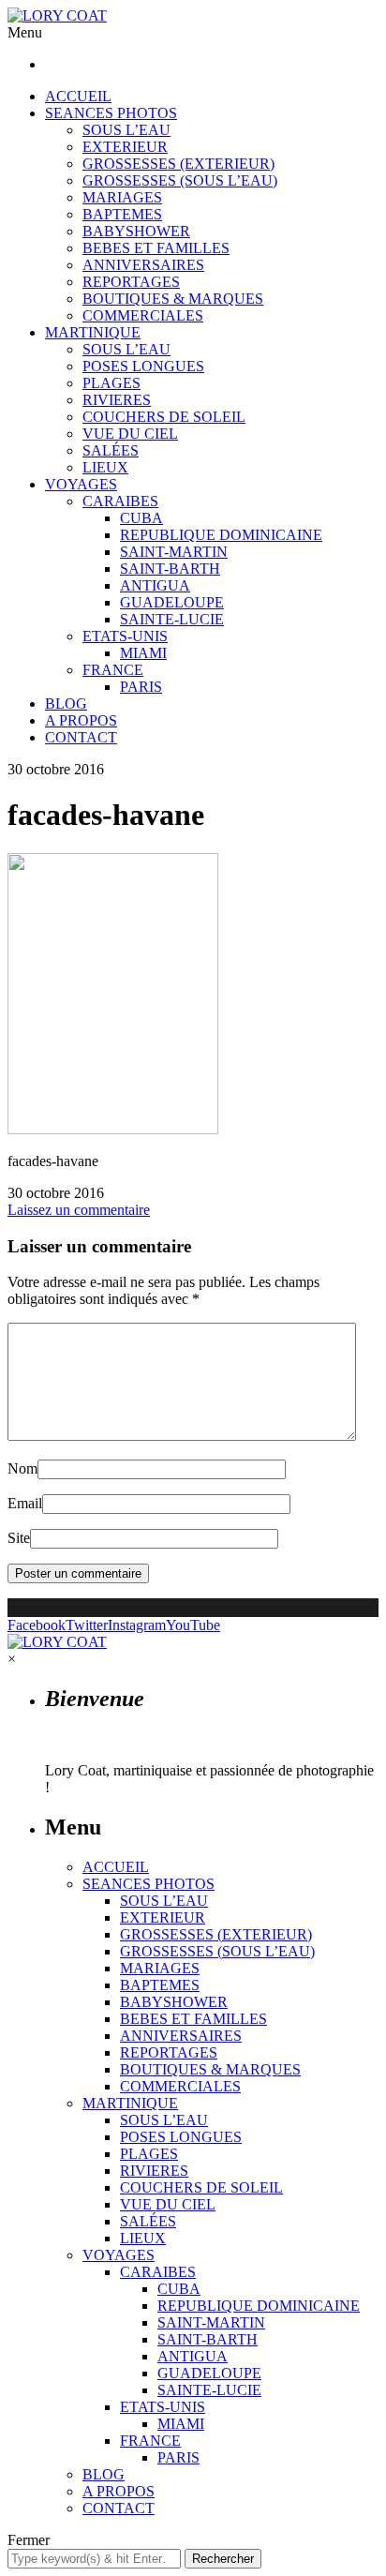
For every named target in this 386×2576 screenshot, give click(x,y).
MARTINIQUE (93, 332)
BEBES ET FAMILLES (156, 248)
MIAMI (143, 653)
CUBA (141, 518)
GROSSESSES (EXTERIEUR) (178, 164)
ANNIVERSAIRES (143, 265)
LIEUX (105, 467)
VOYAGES (81, 484)
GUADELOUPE (172, 602)
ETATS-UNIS (125, 636)
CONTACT (81, 737)
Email (25, 1503)
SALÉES (111, 450)
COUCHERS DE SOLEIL (164, 417)
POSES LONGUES (143, 366)
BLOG (66, 704)
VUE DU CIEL (130, 434)
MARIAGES (122, 197)
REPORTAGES (131, 282)
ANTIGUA (155, 585)
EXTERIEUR (125, 147)
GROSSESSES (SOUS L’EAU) (180, 180)
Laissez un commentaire (79, 1210)
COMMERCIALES (143, 315)
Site (19, 1538)
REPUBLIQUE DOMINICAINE (221, 535)
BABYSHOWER (136, 231)
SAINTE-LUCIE (172, 619)
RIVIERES (117, 400)
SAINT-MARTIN (174, 552)
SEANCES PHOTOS (111, 113)
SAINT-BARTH (170, 569)
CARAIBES (120, 501)
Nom (22, 1468)
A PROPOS (81, 720)
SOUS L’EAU (126, 130)
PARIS (141, 687)
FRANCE (113, 670)
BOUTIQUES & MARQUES (173, 299)
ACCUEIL (78, 96)
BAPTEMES (122, 214)
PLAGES (111, 383)
